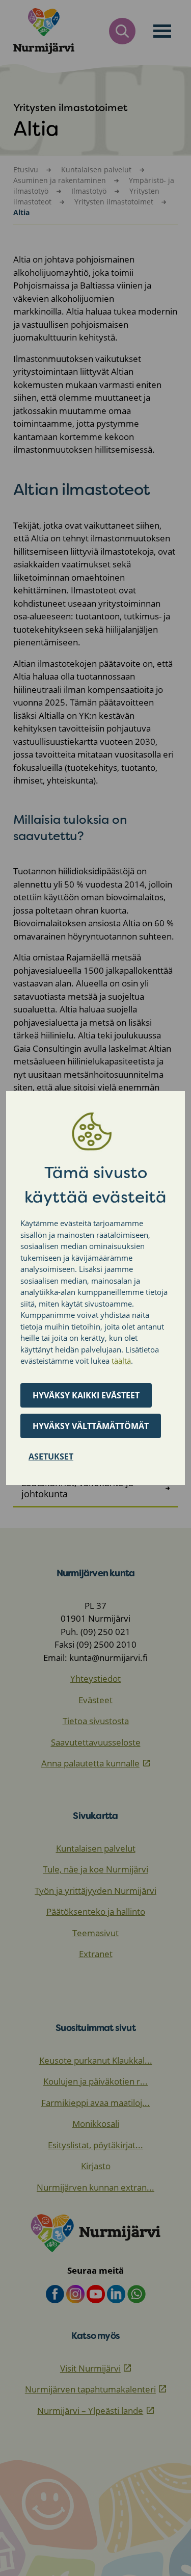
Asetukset (51, 1456)
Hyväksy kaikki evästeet (86, 1395)
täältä (121, 1361)
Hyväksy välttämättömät (91, 1426)
